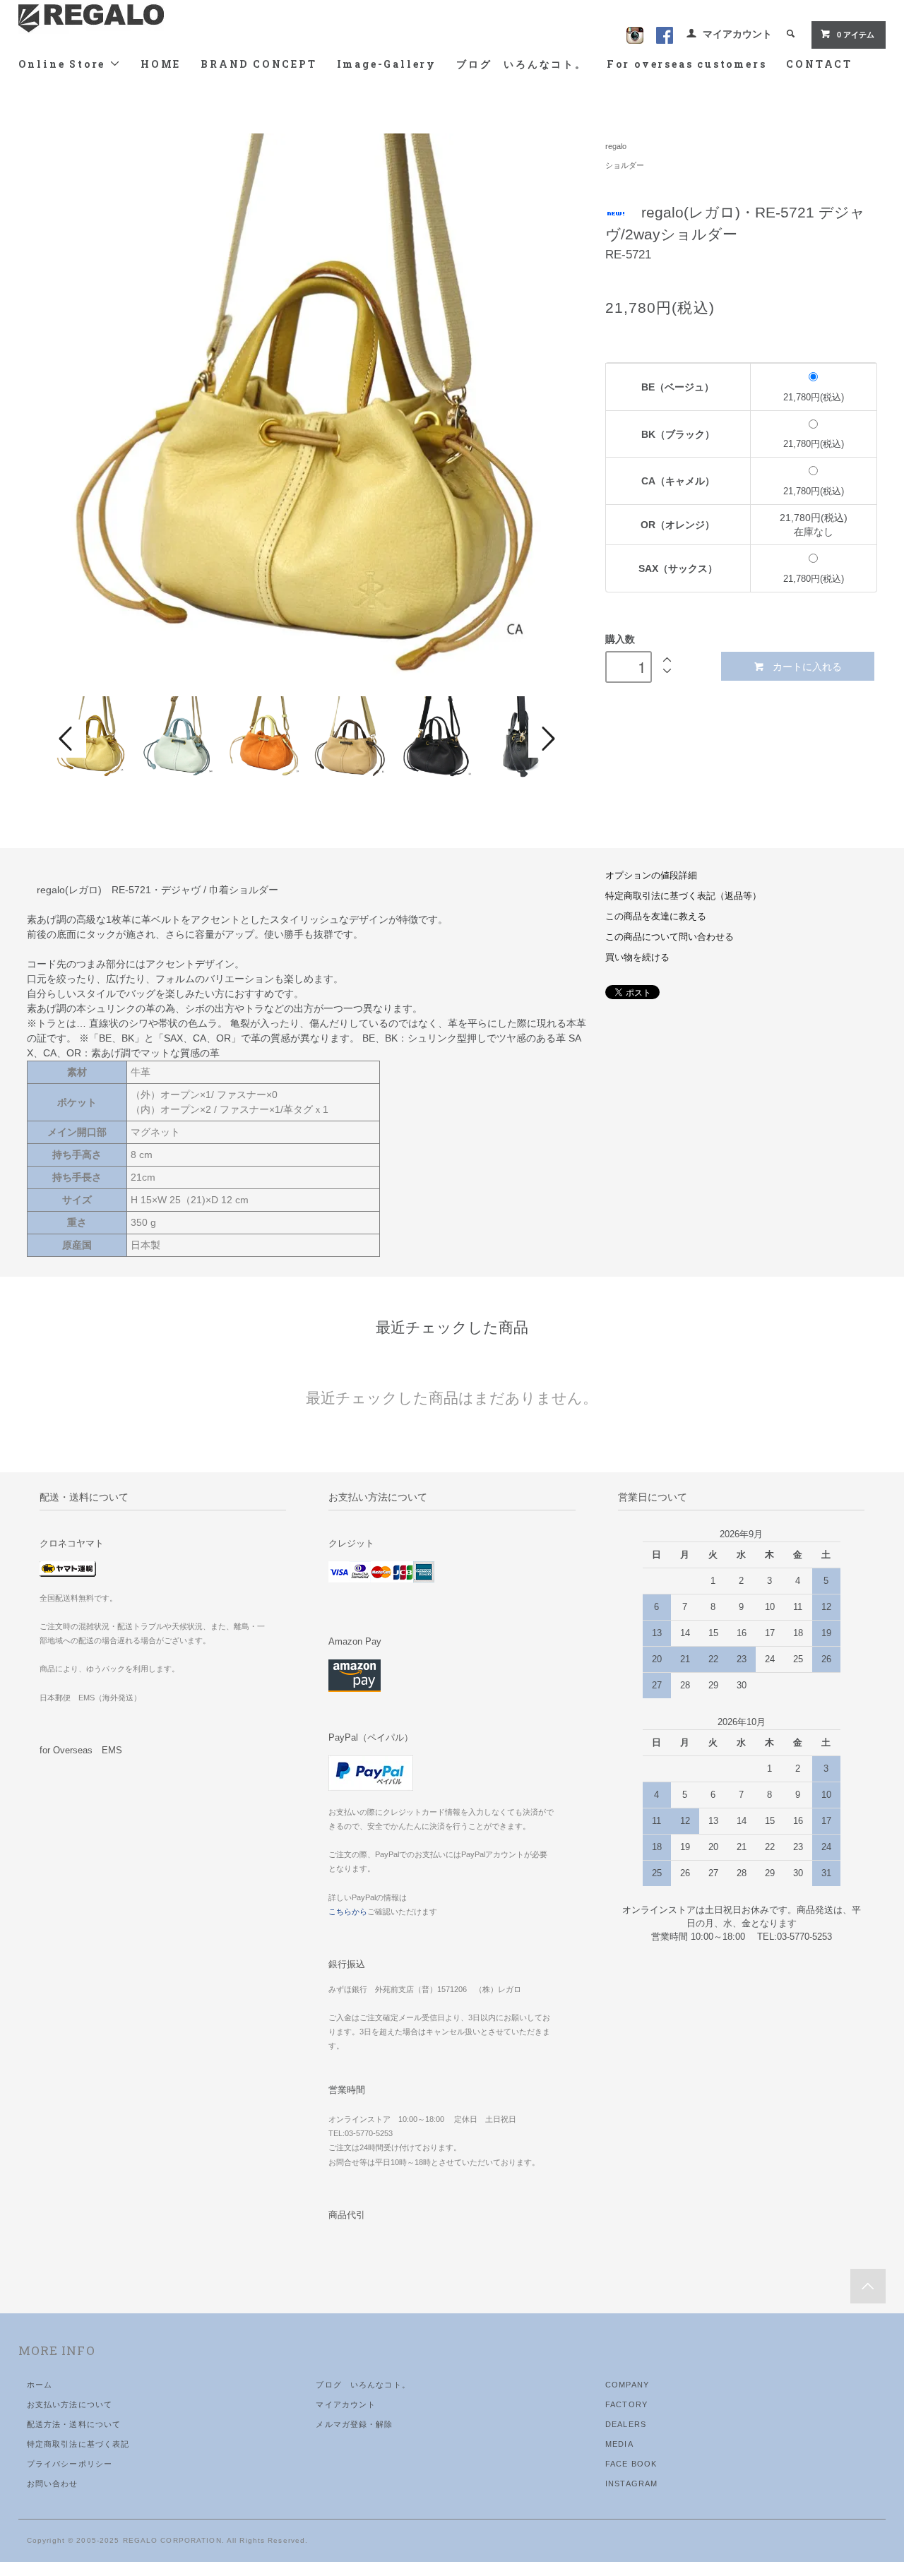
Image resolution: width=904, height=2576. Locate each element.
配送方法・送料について (74, 2424)
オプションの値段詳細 (651, 876)
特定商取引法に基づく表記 (78, 2444)
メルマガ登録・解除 (354, 2424)
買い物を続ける (637, 958)
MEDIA (619, 2444)
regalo (616, 146)
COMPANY (627, 2385)
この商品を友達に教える (656, 917)
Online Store (64, 64)
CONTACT (819, 64)
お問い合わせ (53, 2483)
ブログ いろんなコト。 (522, 64)
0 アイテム (856, 35)
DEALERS (626, 2424)
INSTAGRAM (631, 2483)
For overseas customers (687, 64)
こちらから (348, 1912)
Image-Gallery (387, 64)
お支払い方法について (70, 2404)
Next (547, 739)
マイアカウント (737, 34)
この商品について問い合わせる (670, 937)
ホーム (40, 2385)
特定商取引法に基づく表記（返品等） (683, 896)
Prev (68, 739)
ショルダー (625, 165)
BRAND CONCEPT (258, 64)
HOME (161, 64)
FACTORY (626, 2404)
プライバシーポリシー (70, 2464)
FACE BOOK (631, 2464)
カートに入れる (807, 666)
